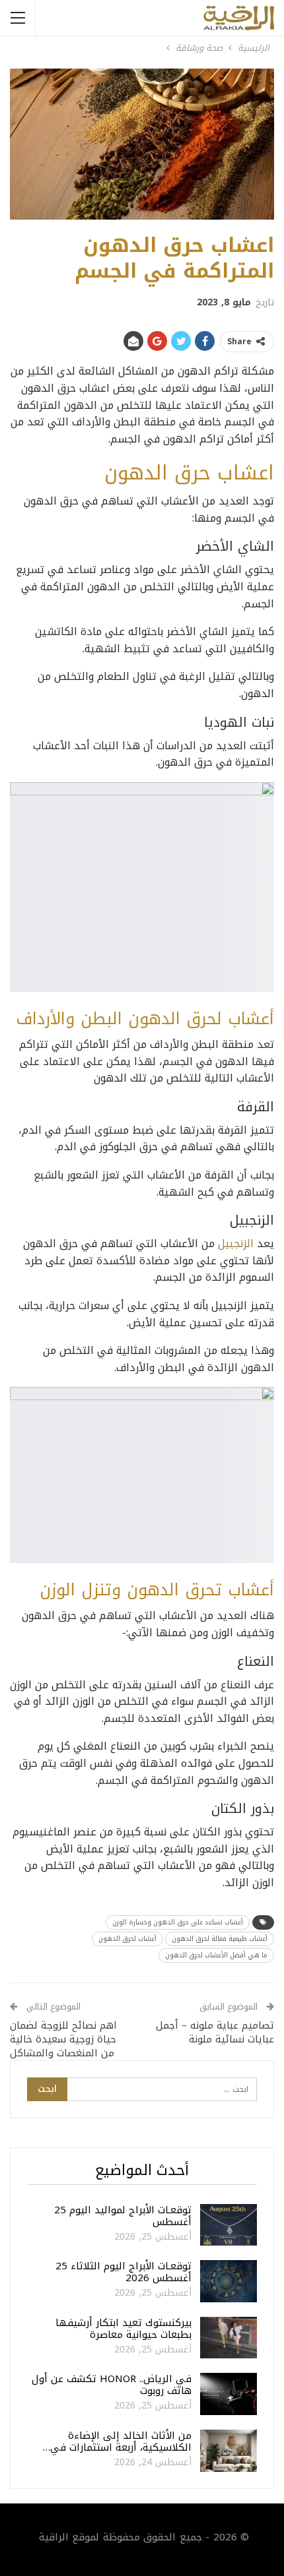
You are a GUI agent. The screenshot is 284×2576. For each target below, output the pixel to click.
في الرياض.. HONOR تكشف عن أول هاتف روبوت (112, 2385)
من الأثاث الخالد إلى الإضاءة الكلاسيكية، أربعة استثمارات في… (117, 2441)
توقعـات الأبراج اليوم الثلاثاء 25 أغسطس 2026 (124, 2272)
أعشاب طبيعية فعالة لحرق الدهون (220, 1939)
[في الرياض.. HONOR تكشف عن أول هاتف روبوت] (229, 2394)
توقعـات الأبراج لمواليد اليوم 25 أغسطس (123, 2216)
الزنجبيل (236, 1243)
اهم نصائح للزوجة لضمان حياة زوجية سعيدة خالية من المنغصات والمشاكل (63, 2039)
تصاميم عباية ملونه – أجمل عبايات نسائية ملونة (215, 2032)
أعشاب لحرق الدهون (127, 1939)
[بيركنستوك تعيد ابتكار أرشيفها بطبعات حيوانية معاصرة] (229, 2338)
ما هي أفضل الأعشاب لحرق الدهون (216, 1955)
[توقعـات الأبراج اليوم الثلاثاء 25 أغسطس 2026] (229, 2281)
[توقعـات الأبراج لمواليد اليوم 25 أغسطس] (229, 2225)
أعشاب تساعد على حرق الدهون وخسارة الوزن (178, 1922)
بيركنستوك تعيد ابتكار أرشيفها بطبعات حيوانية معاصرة (124, 2329)
